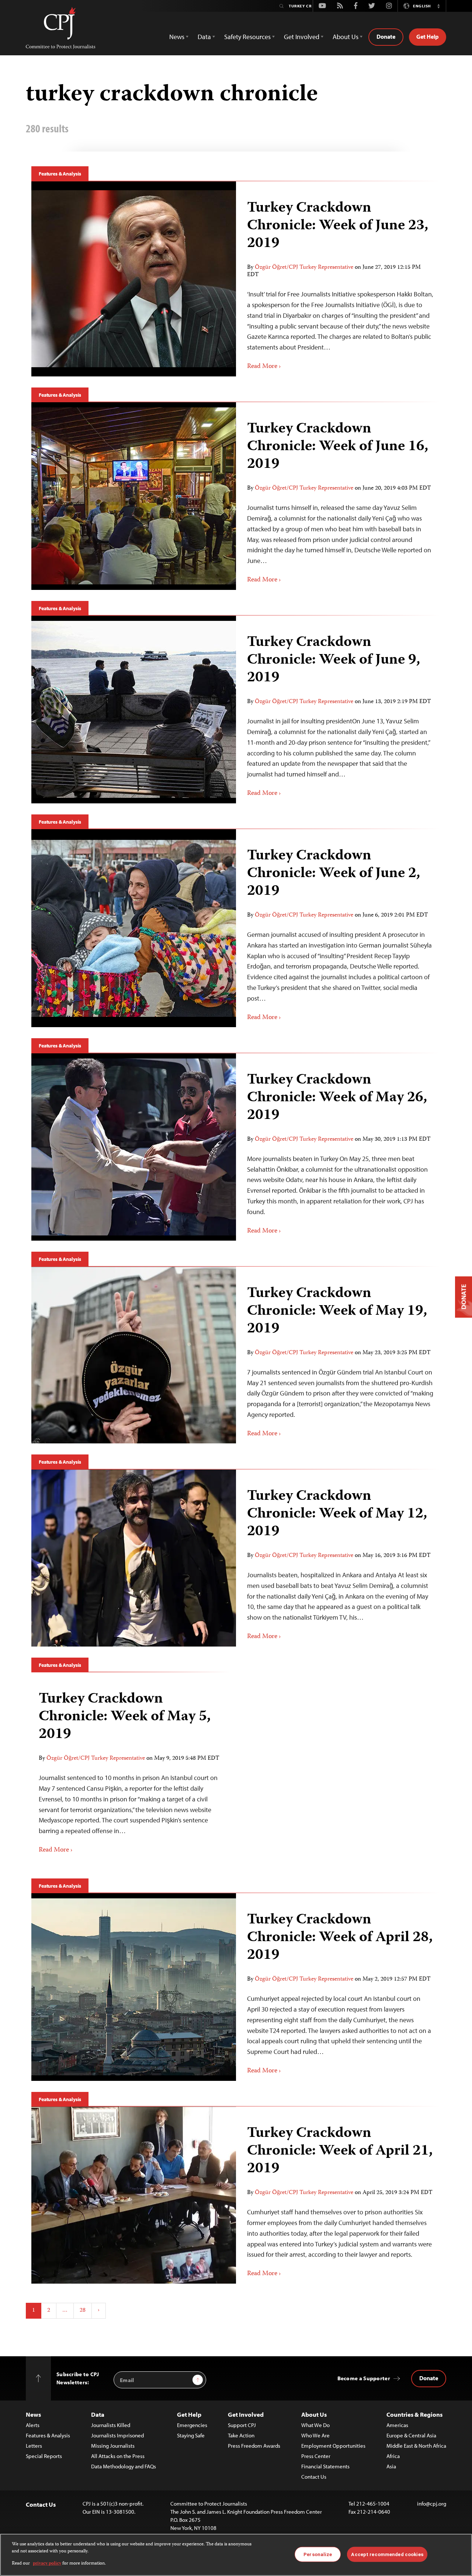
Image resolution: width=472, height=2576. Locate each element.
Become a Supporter (364, 2378)
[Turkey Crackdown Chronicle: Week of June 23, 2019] (338, 279)
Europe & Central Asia (411, 2435)
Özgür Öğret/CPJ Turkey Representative (304, 268)
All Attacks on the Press (118, 2456)
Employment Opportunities (333, 2446)
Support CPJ (242, 2425)
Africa (393, 2456)
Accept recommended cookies (387, 2554)
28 (83, 2311)
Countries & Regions (414, 2414)
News (33, 2414)
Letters (34, 2446)
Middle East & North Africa (416, 2446)
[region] (236, 2555)
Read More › (264, 366)
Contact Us (314, 2477)
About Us (314, 2414)
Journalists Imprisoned (117, 2435)
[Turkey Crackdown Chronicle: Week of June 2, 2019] (338, 928)
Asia (391, 2466)
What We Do (315, 2425)
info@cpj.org (432, 2504)
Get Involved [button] (302, 37)
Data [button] (204, 37)
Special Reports (44, 2456)
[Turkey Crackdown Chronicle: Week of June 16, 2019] (338, 496)
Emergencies (192, 2425)
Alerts (33, 2425)
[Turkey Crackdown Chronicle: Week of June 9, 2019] (338, 709)
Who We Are (315, 2435)
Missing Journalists (113, 2446)
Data (98, 2414)
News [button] (177, 37)
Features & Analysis (60, 174)
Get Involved (246, 2414)
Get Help (428, 36)
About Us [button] (346, 37)
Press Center (316, 2456)
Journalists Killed (111, 2425)
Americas (397, 2425)
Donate (386, 36)
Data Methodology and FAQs (124, 2466)
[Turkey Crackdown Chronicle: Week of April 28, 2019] (338, 1987)
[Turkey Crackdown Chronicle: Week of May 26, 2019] (338, 1147)
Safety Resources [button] (247, 37)
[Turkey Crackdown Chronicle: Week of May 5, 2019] (131, 1770)
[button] (438, 6)
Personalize (318, 2554)
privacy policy (47, 2564)
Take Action (241, 2435)
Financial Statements (325, 2466)
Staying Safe (191, 2435)
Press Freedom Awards (254, 2446)
